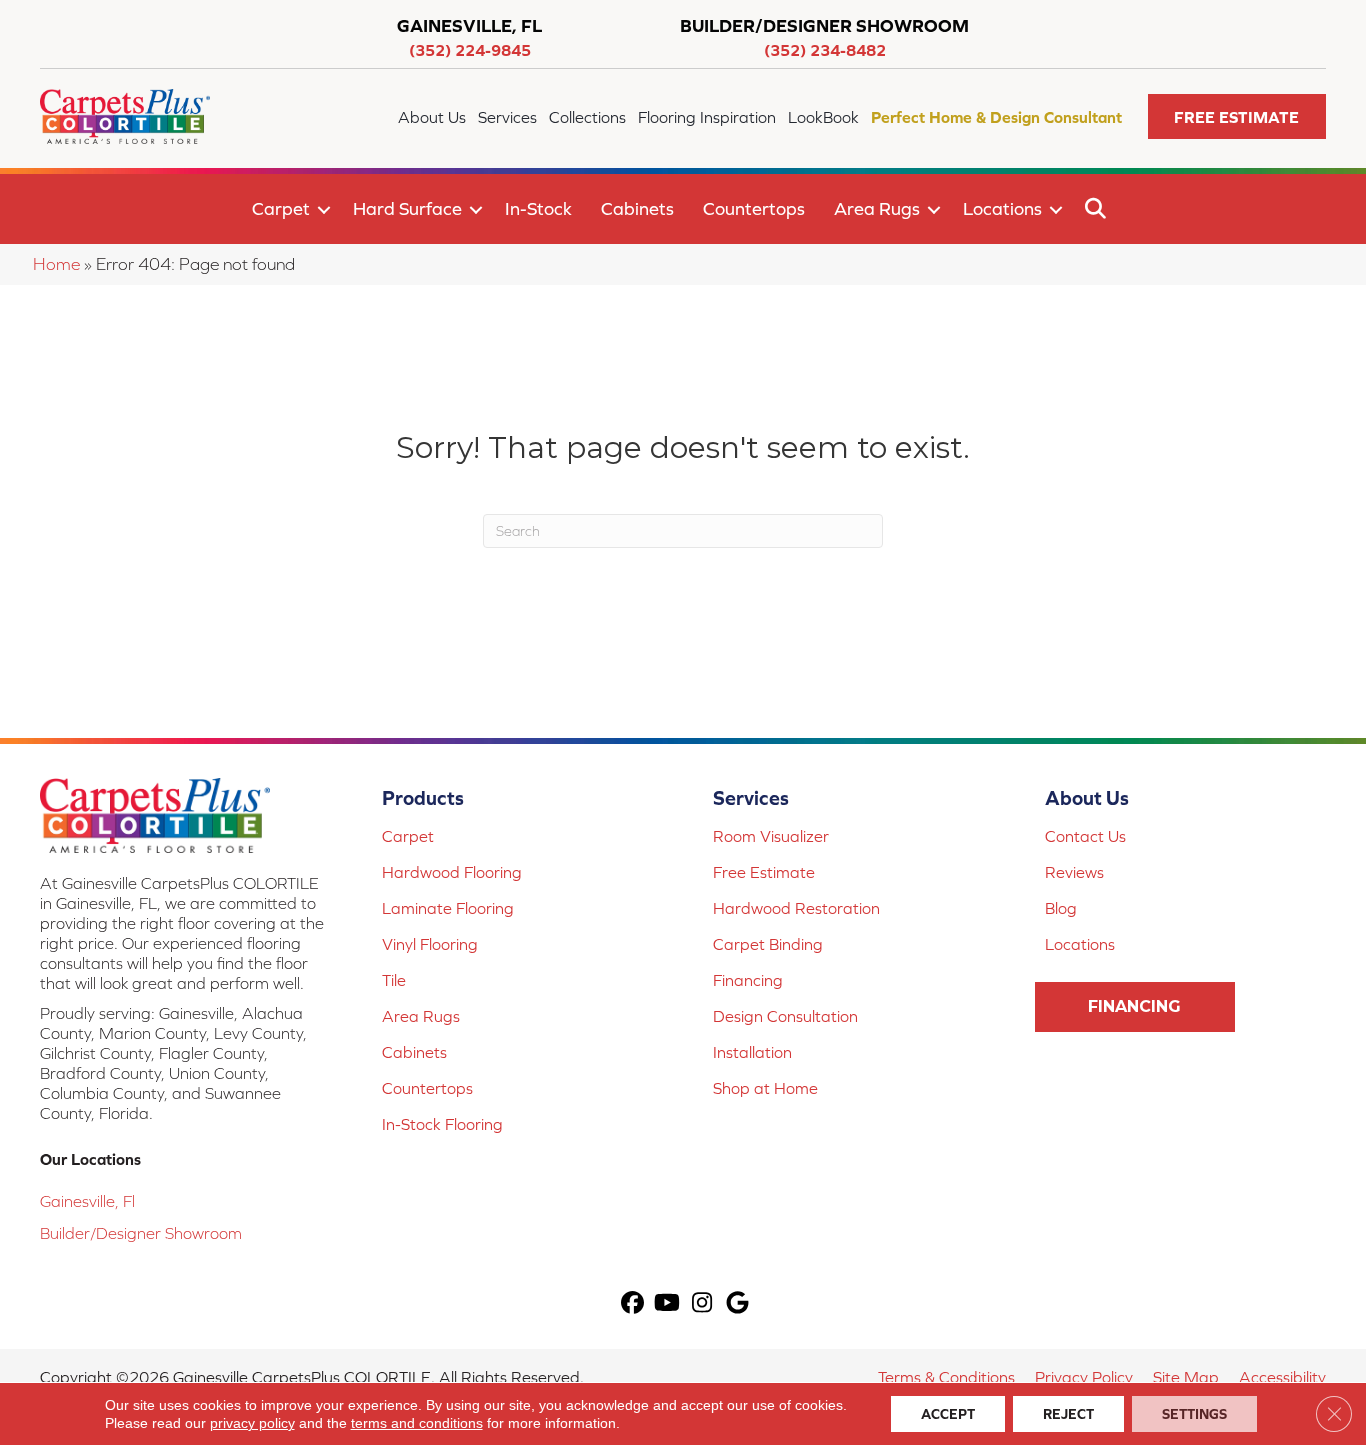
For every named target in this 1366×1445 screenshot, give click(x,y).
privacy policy (252, 1423)
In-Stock (538, 208)
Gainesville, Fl (87, 1201)
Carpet (281, 208)
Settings (1194, 1414)
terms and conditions (417, 1423)
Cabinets (637, 208)
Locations (1002, 208)
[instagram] (702, 1304)
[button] (1237, 116)
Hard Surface (407, 208)
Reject (1068, 1414)
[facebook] (632, 1304)
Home (56, 264)
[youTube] (667, 1304)
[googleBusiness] (737, 1304)
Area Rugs (877, 208)
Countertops (754, 208)
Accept (948, 1414)
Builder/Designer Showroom (141, 1233)
